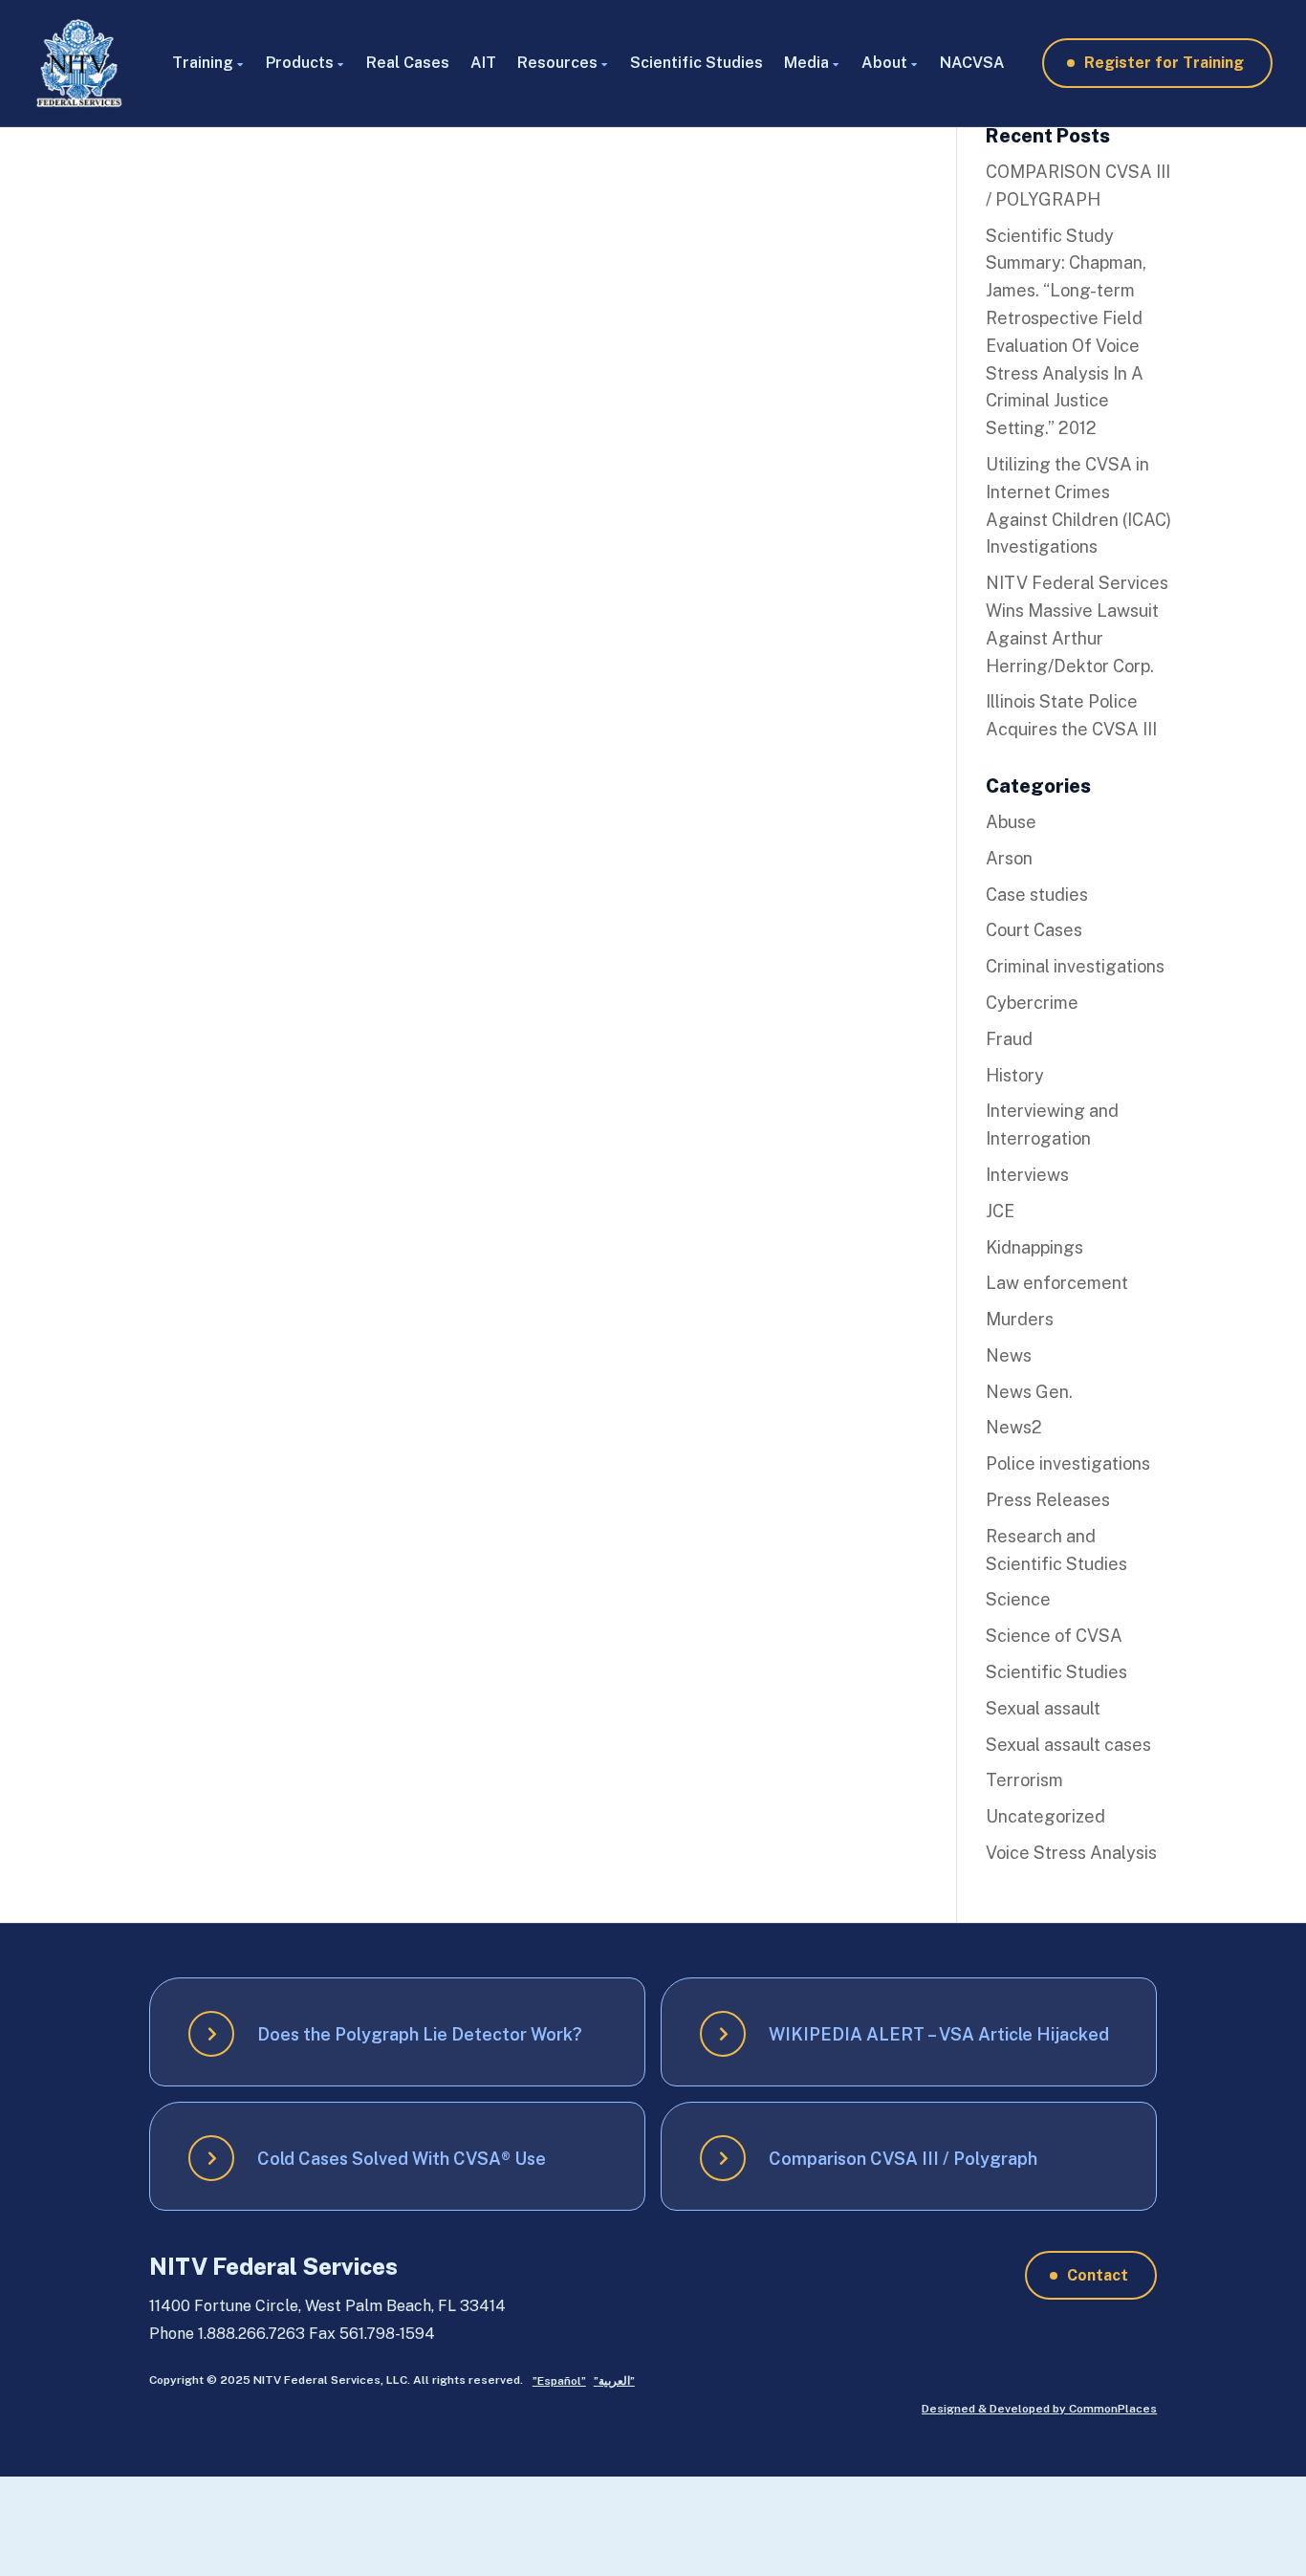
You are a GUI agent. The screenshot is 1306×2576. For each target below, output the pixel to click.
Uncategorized (1045, 1816)
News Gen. (1029, 1392)
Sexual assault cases (1068, 1745)
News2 (1014, 1427)
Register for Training (1164, 63)
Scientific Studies (697, 63)
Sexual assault (1043, 1708)
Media (806, 63)
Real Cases (408, 63)
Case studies (1037, 895)
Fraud (1009, 1039)
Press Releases (1048, 1500)
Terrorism (1024, 1780)
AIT (483, 63)
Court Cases (1034, 930)
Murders (1020, 1319)
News (1009, 1355)
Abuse (1011, 822)
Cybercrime (1032, 1003)
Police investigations (1068, 1463)
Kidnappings (1034, 1247)
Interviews (1027, 1175)
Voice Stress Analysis (1071, 1853)
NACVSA (972, 63)
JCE (1000, 1211)
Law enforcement (1057, 1283)
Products (300, 63)
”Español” (559, 2381)
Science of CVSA (1054, 1636)
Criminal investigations (1075, 966)
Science (1018, 1599)
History (1015, 1075)
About (884, 63)
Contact (1098, 2275)
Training (203, 63)
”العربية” (614, 2381)
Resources (557, 63)
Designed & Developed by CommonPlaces (1039, 2409)
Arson (1009, 858)
